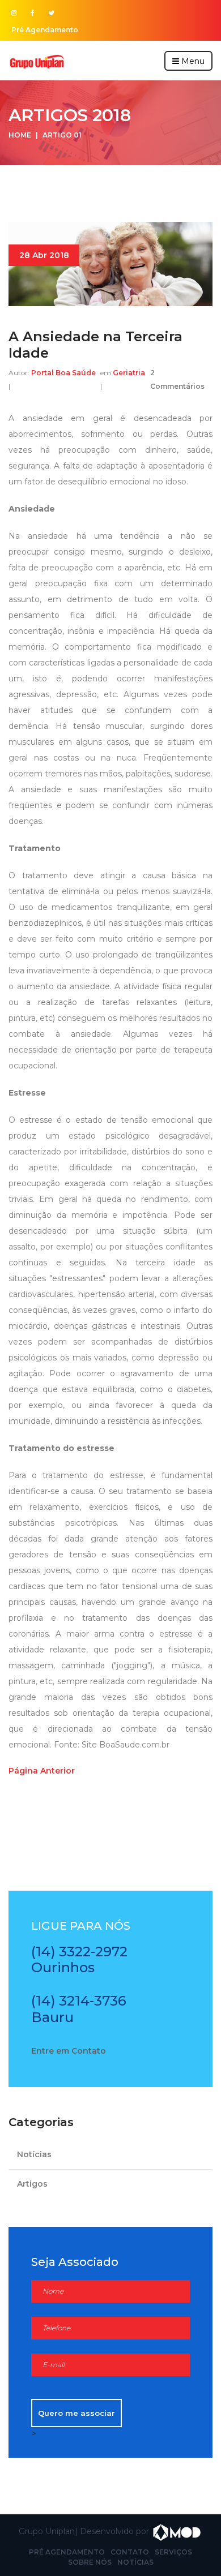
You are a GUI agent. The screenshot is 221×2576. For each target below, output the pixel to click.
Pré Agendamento (45, 30)
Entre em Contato (69, 2051)
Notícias (34, 2154)
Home (20, 135)
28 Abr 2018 (44, 255)
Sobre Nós (90, 2562)
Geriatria (128, 373)
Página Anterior (42, 1771)
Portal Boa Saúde (63, 373)
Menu (192, 61)
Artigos (32, 2184)
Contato (130, 2552)
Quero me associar (76, 2413)
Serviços (173, 2552)
